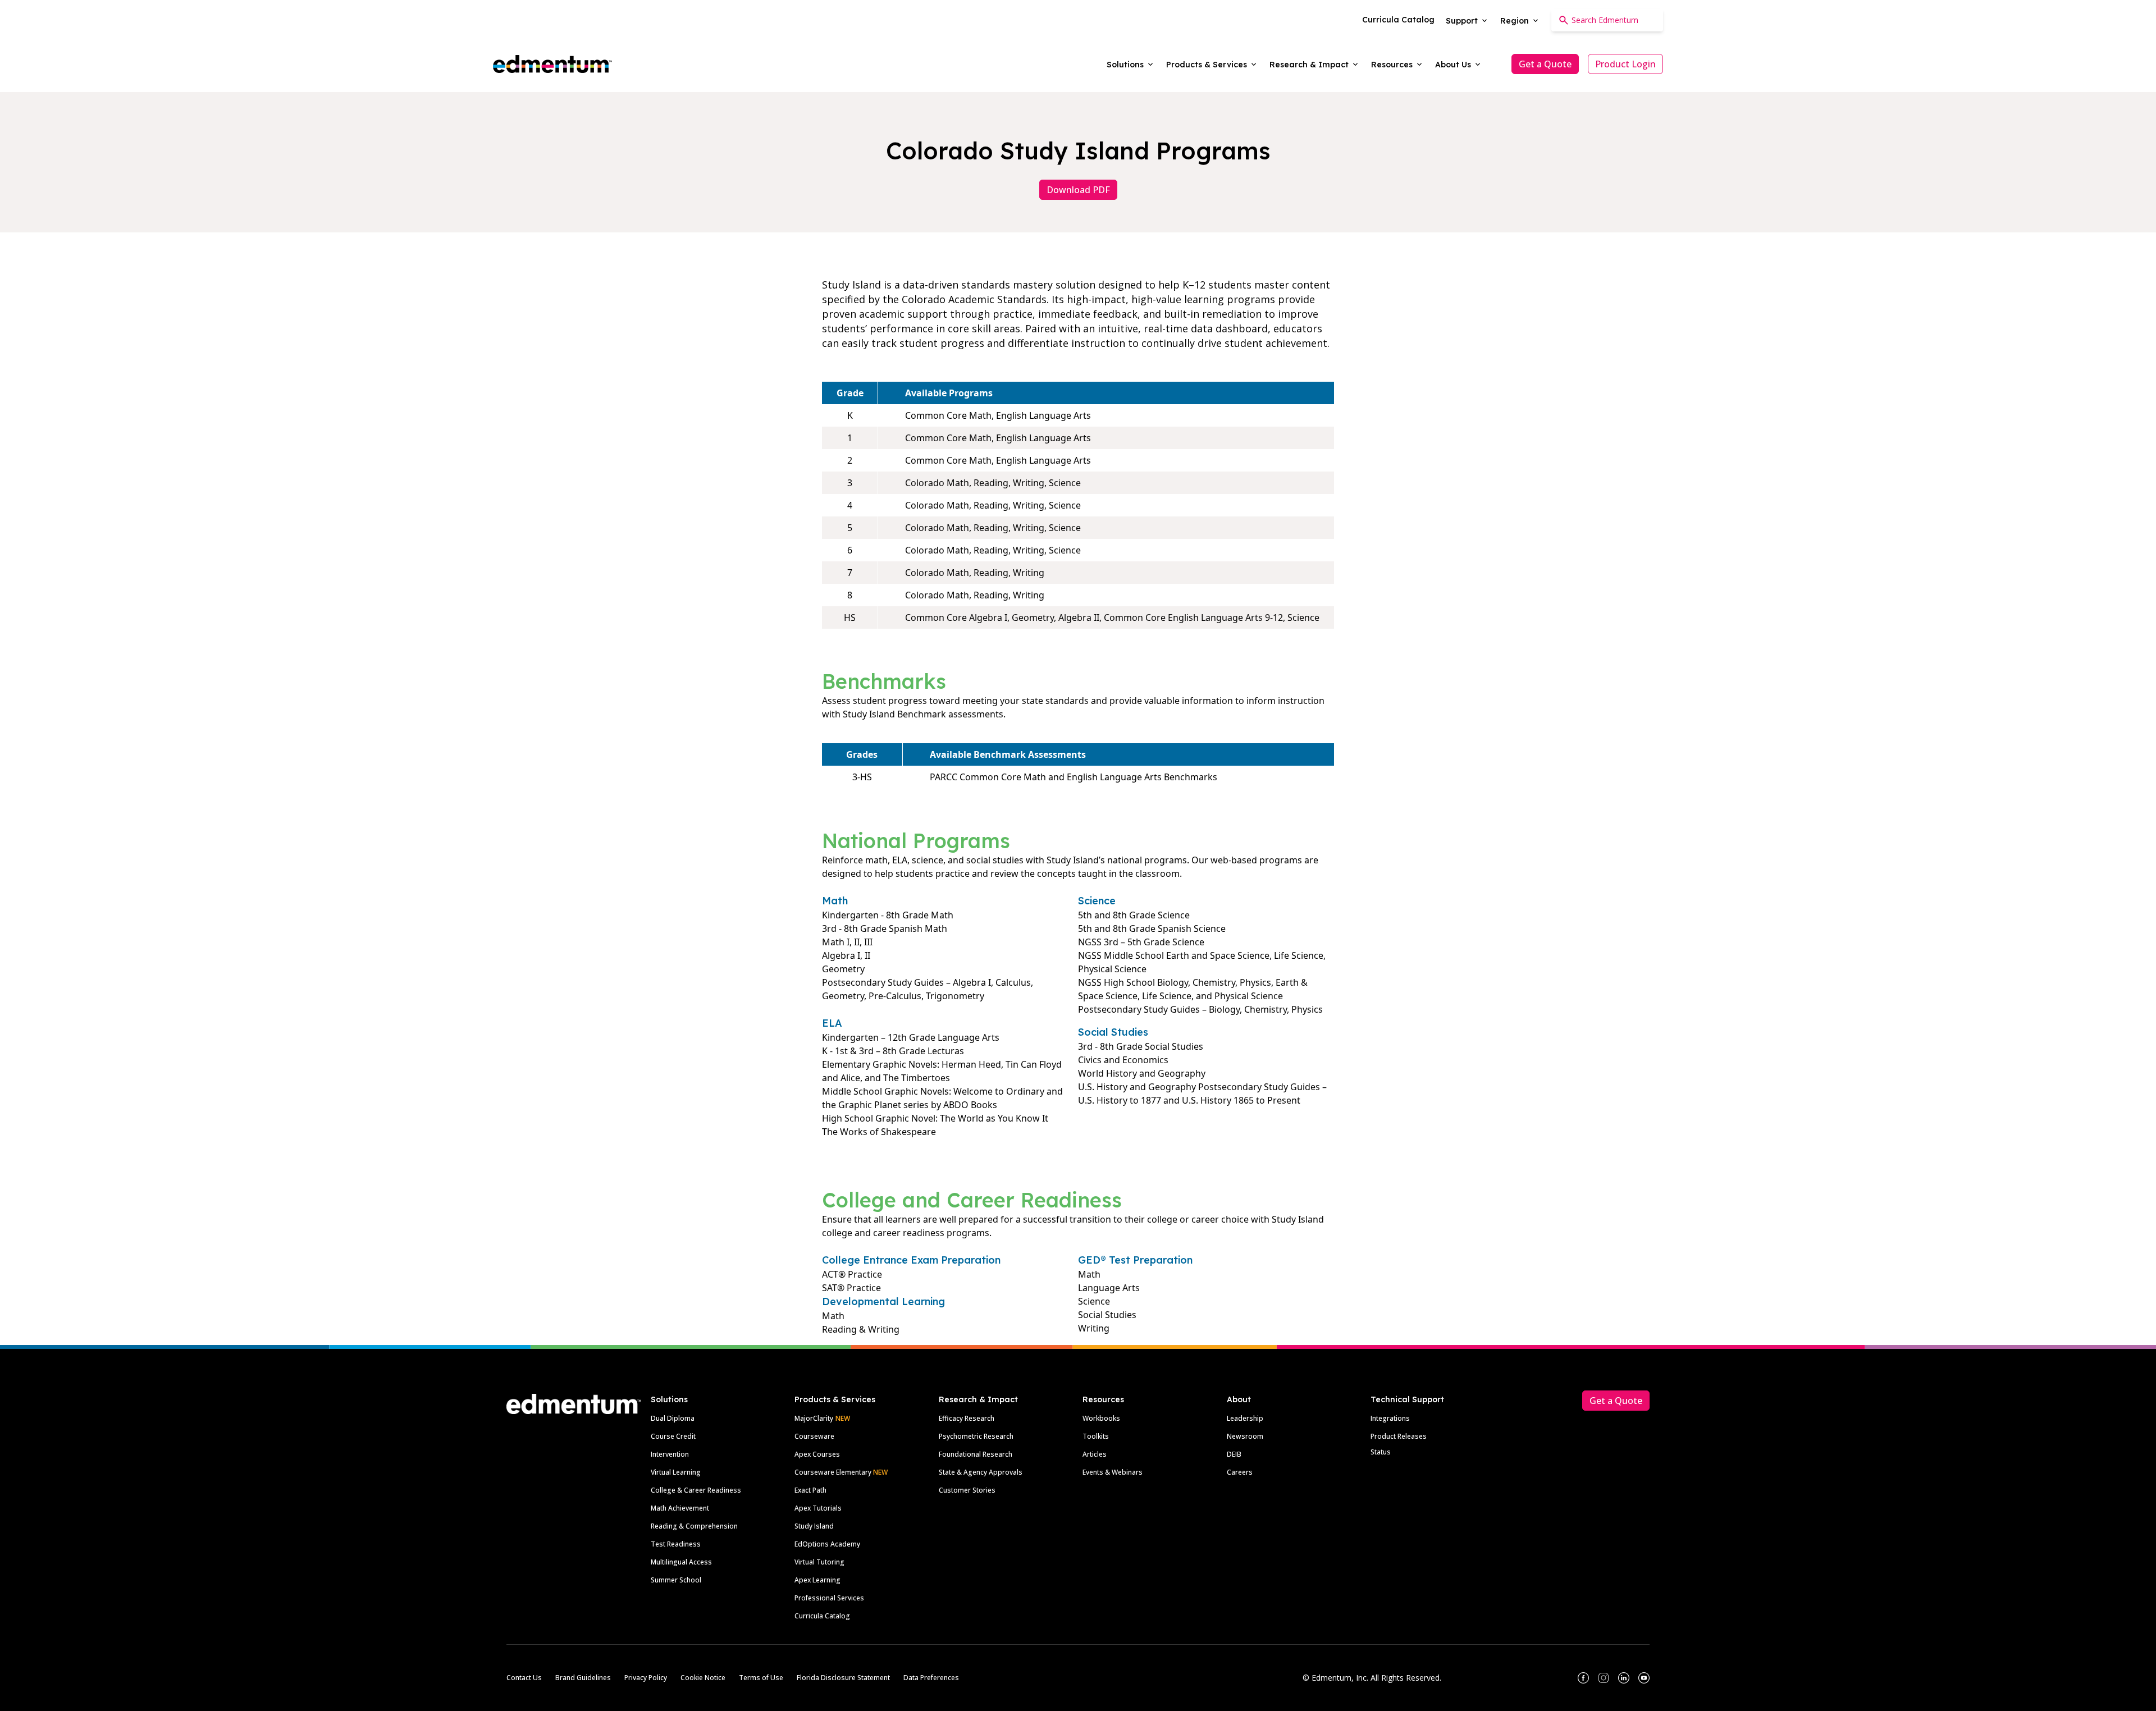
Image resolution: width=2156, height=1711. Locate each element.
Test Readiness (676, 1544)
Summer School (676, 1580)
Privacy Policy (646, 1678)
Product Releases (1399, 1436)
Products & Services (835, 1399)
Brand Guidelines (583, 1678)
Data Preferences (931, 1678)
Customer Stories (967, 1490)
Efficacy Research (967, 1418)
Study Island (814, 1526)
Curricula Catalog (822, 1616)
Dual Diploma (673, 1418)
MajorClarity (814, 1418)
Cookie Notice (703, 1678)
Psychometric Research (976, 1436)
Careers (1240, 1472)
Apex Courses (817, 1454)
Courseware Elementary (841, 1472)
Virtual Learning (676, 1472)
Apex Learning (817, 1580)
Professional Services (829, 1598)
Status (1381, 1452)
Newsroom (1245, 1436)
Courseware (814, 1436)
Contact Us (524, 1678)
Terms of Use (761, 1678)
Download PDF (1078, 190)
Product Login (1625, 64)
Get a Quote (1545, 64)
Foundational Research (976, 1454)
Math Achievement (680, 1508)
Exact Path (810, 1490)
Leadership (1245, 1418)
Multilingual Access (681, 1562)
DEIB (1234, 1454)
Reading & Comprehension (694, 1526)
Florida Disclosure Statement (843, 1678)
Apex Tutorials (818, 1508)
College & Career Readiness (696, 1490)
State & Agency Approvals (981, 1472)
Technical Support (1407, 1399)
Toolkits (1096, 1436)
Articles (1095, 1454)
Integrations (1390, 1418)
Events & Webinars (1113, 1472)
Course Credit (673, 1436)
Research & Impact (978, 1399)
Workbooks (1101, 1418)
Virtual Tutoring (819, 1562)
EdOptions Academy (827, 1544)
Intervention (670, 1454)
